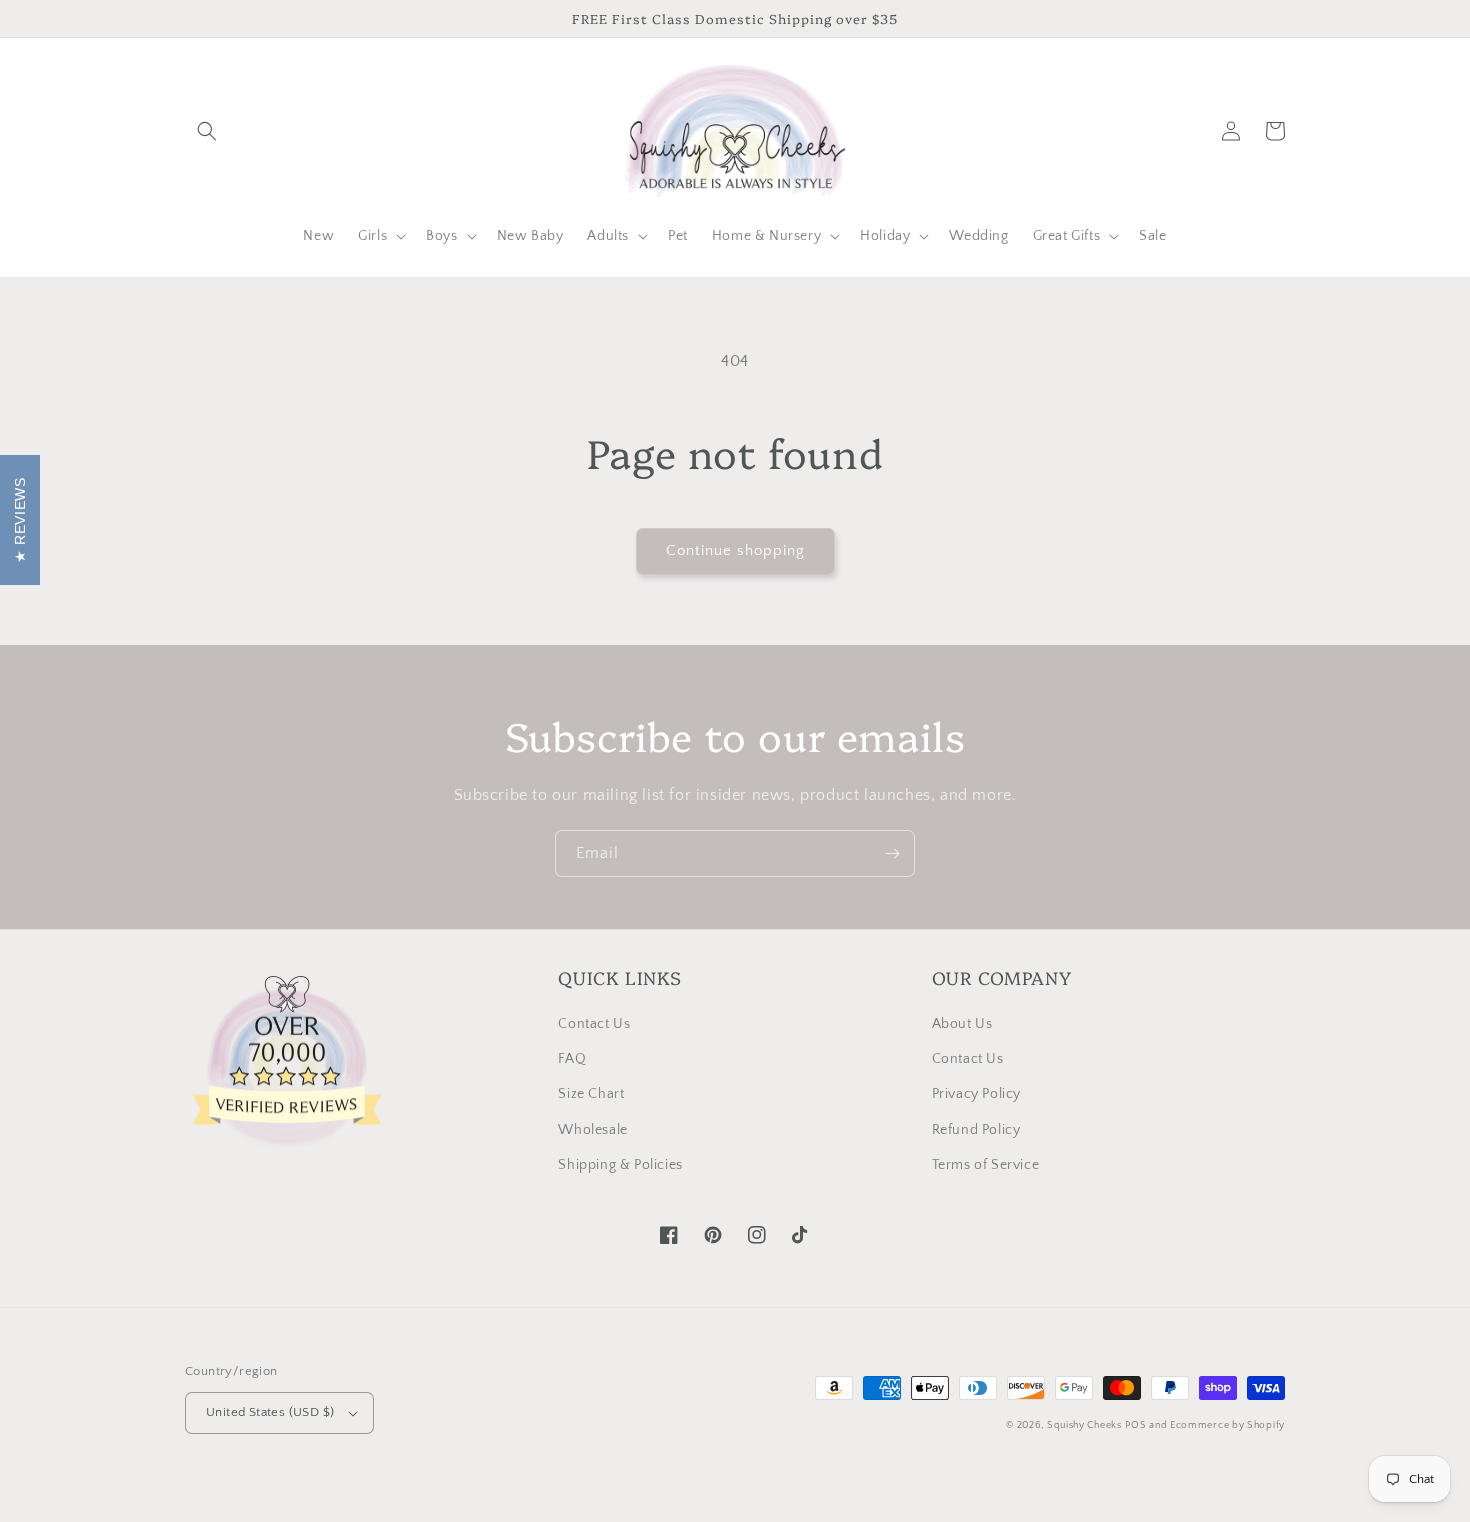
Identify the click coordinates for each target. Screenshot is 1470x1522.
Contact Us (594, 1024)
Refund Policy (976, 1130)
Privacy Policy (976, 1094)
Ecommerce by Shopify (1227, 1425)
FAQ (572, 1059)
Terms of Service (986, 1165)
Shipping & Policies (620, 1165)
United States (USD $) (270, 1412)
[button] (207, 131)
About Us (962, 1024)
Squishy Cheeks (1084, 1425)
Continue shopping (735, 550)
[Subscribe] (892, 853)
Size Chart (591, 1094)
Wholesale (592, 1130)
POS (1135, 1425)
